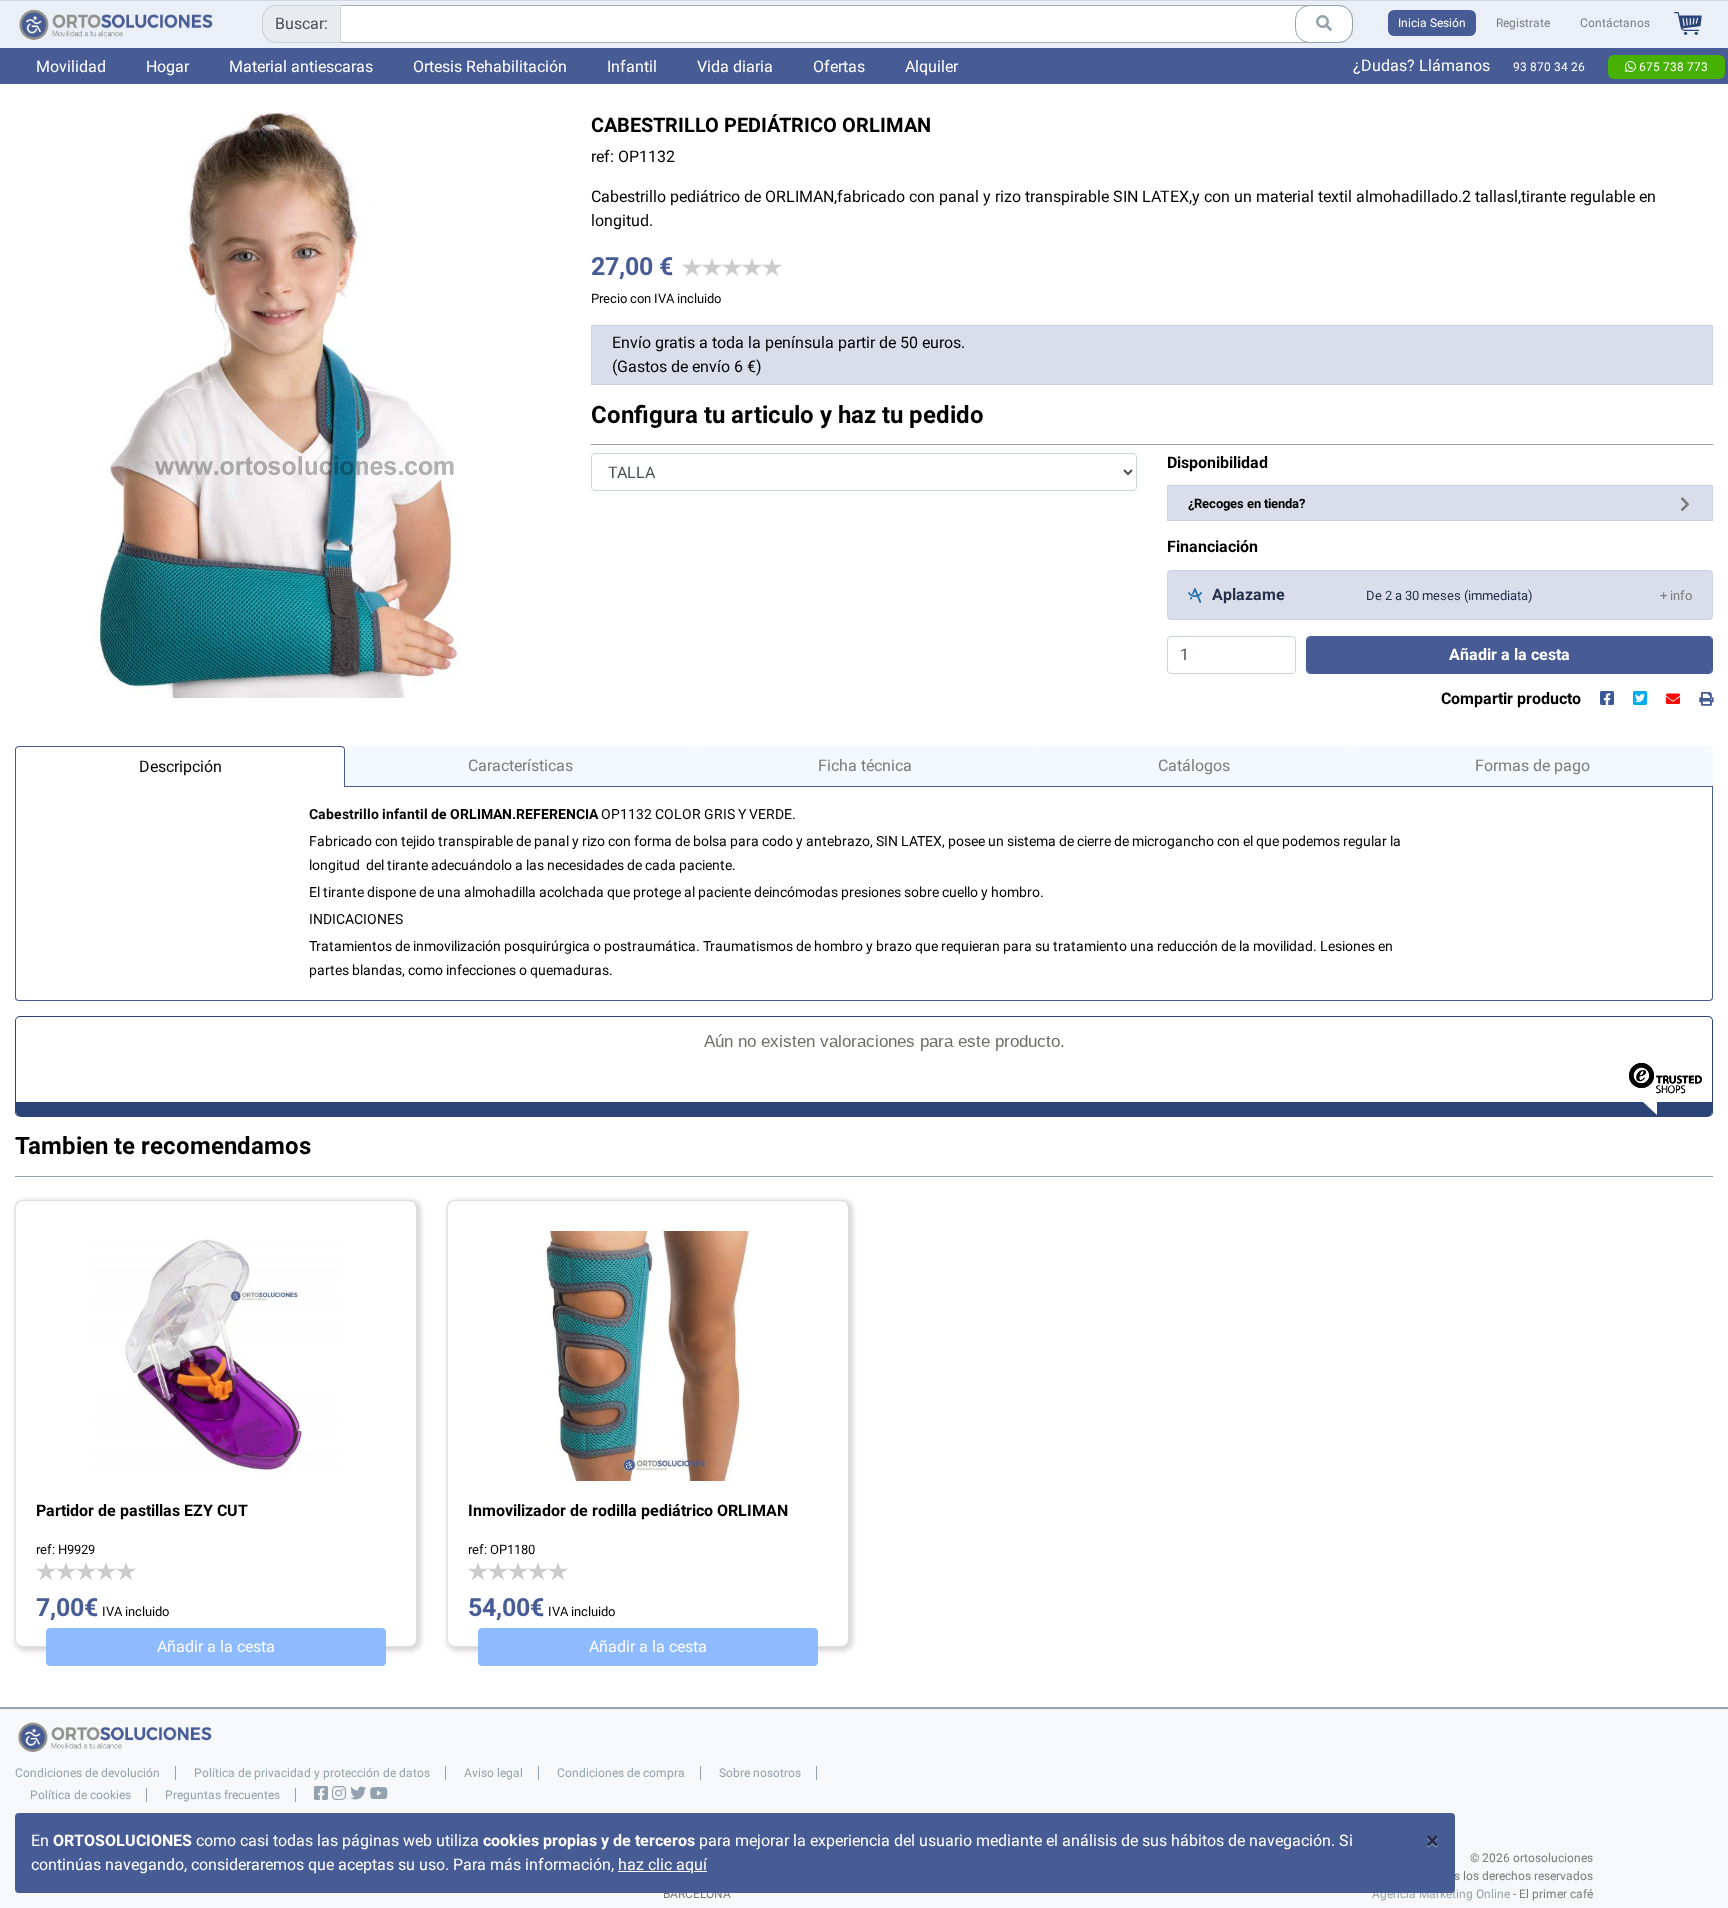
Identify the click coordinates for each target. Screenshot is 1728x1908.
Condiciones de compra (621, 1773)
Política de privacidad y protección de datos (312, 1773)
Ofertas (839, 66)
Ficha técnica (865, 765)
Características (520, 765)
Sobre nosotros (760, 1773)
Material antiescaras (301, 66)
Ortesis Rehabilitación (490, 66)
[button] (1676, 594)
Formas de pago (1532, 765)
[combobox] (807, 24)
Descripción (180, 766)
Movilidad (71, 66)
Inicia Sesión (1432, 23)
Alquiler (931, 66)
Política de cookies (80, 1795)
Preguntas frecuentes (222, 1795)
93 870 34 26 (1549, 67)
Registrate (1523, 23)
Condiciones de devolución (87, 1773)
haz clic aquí (662, 1864)
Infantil (632, 66)
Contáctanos (1615, 23)
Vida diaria (735, 66)
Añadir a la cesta (216, 1646)
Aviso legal (493, 1773)
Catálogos (1194, 765)
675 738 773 (1672, 67)
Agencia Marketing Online (1441, 1894)
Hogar (167, 66)
